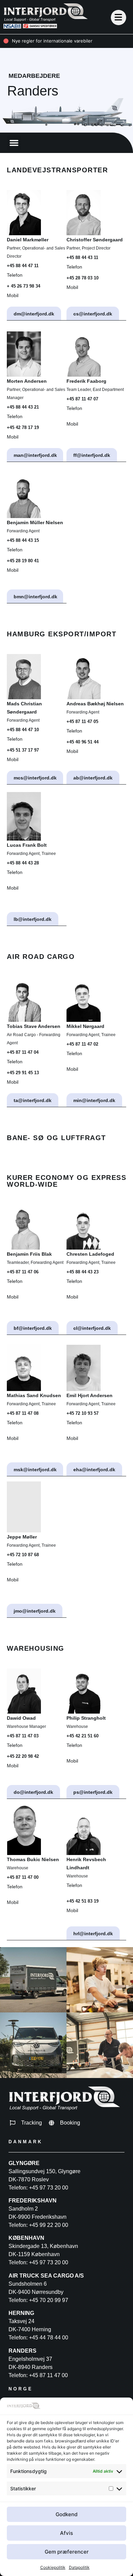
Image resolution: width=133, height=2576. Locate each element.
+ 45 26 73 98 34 (24, 286)
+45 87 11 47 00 (23, 1877)
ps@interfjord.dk (93, 1792)
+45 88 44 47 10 (23, 730)
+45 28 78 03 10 (83, 278)
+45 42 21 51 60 (83, 1736)
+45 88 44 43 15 (23, 540)
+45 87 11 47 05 (82, 722)
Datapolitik (79, 2567)
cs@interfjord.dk (93, 314)
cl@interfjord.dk (92, 1328)
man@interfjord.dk (35, 455)
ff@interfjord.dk (92, 455)
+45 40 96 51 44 (83, 742)
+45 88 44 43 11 (82, 257)
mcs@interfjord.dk (35, 778)
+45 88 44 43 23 (83, 1272)
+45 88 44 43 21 (23, 407)
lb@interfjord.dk (33, 919)
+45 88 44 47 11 (23, 266)
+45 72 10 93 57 (83, 1413)
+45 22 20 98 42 (23, 1756)
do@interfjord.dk (33, 1792)
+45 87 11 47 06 (23, 1272)
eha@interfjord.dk (94, 1470)
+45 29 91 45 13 (23, 1073)
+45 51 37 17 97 (23, 750)
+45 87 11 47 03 (23, 1736)
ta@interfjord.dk (33, 1100)
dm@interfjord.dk (34, 314)
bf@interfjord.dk (33, 1328)
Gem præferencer (67, 2552)
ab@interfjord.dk (93, 778)
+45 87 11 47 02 (82, 1044)
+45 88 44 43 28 (23, 863)
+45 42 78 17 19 (23, 427)
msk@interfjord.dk (35, 1470)
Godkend (66, 2514)
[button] (14, 143)
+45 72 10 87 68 (23, 1555)
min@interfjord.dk (94, 1100)
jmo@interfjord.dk (35, 1611)
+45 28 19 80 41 (23, 561)
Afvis (66, 2533)
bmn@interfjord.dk (35, 597)
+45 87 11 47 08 (23, 1413)
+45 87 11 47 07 (82, 399)
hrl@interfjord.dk (93, 1934)
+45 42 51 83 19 (83, 1901)
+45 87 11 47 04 (23, 1052)
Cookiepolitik (53, 2567)
